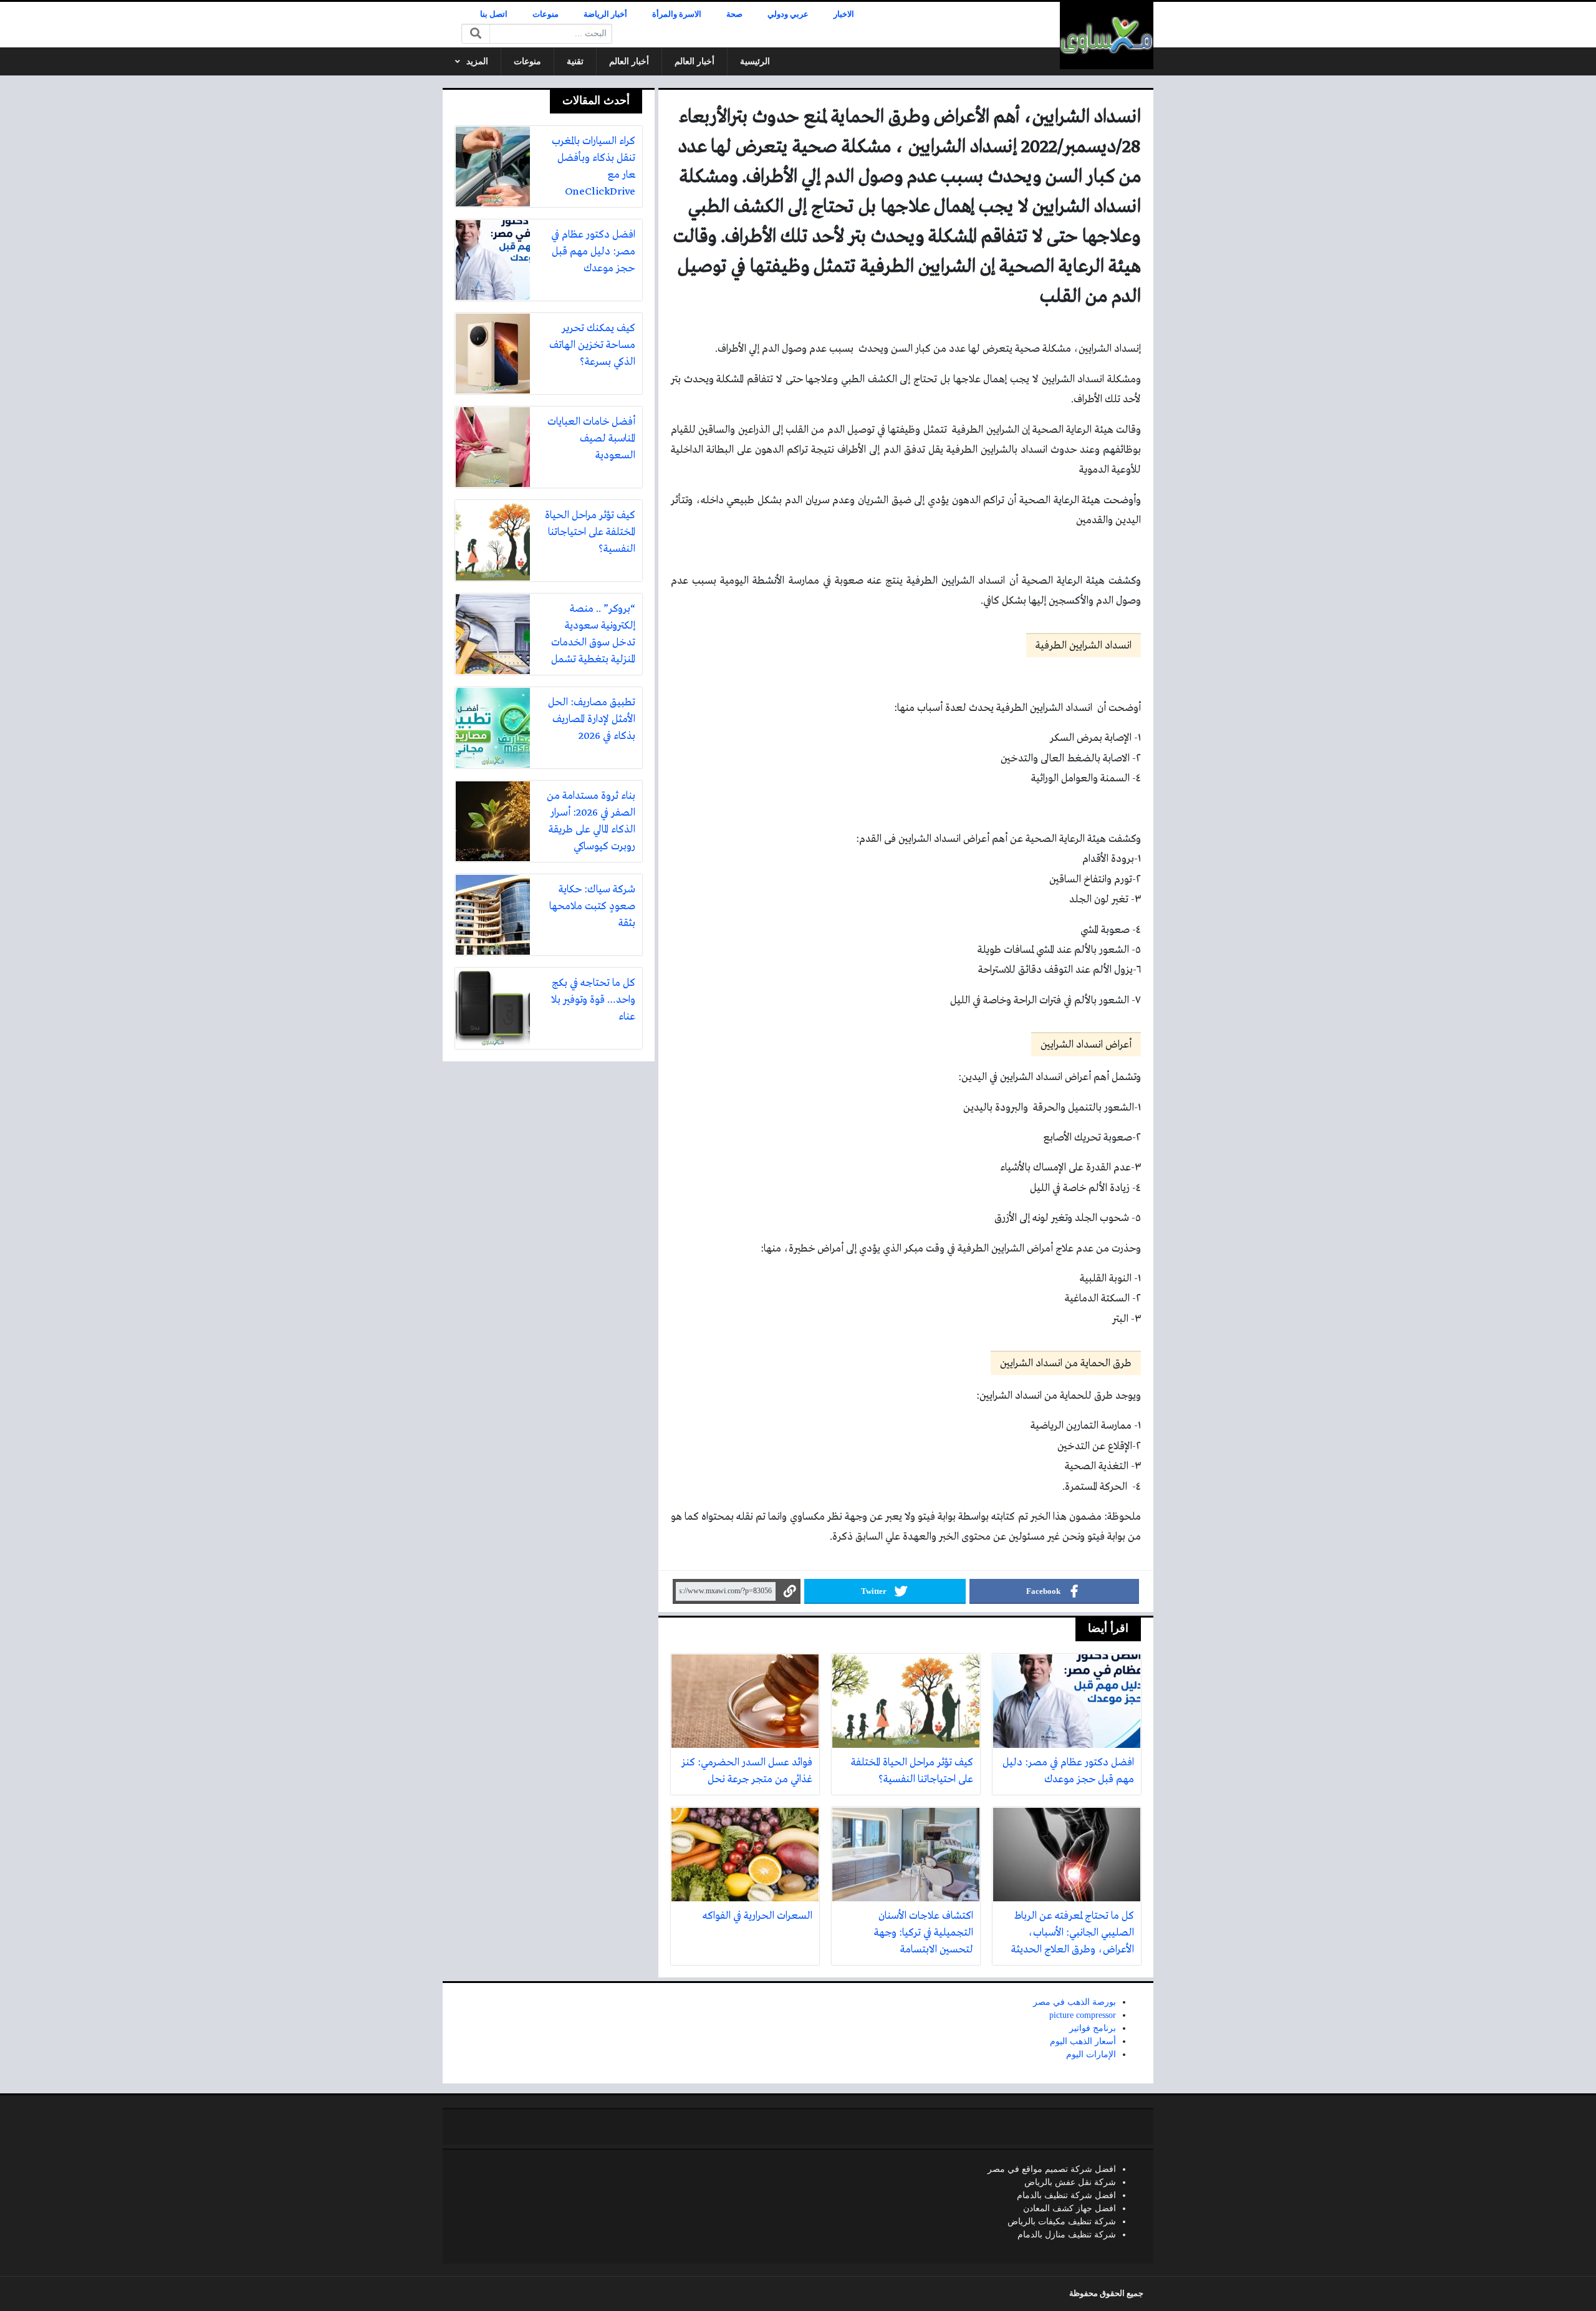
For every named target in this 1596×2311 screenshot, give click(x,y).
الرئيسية (755, 61)
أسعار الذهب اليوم (1083, 2041)
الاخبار (844, 14)
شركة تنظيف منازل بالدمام (1067, 2235)
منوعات (546, 14)
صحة (734, 14)
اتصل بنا (494, 14)
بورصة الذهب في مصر (1074, 2002)
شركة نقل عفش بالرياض (1070, 2182)
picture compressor (1083, 2015)
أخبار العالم (695, 61)
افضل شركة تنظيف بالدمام (1066, 2195)
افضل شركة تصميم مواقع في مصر (1052, 2169)
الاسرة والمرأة (677, 14)
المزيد (477, 61)
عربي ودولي (788, 14)
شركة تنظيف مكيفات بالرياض (1062, 2222)
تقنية (575, 61)
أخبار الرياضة (605, 14)
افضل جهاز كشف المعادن (1070, 2208)
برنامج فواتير (1093, 2028)
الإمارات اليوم (1091, 2054)
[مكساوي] (1107, 36)
